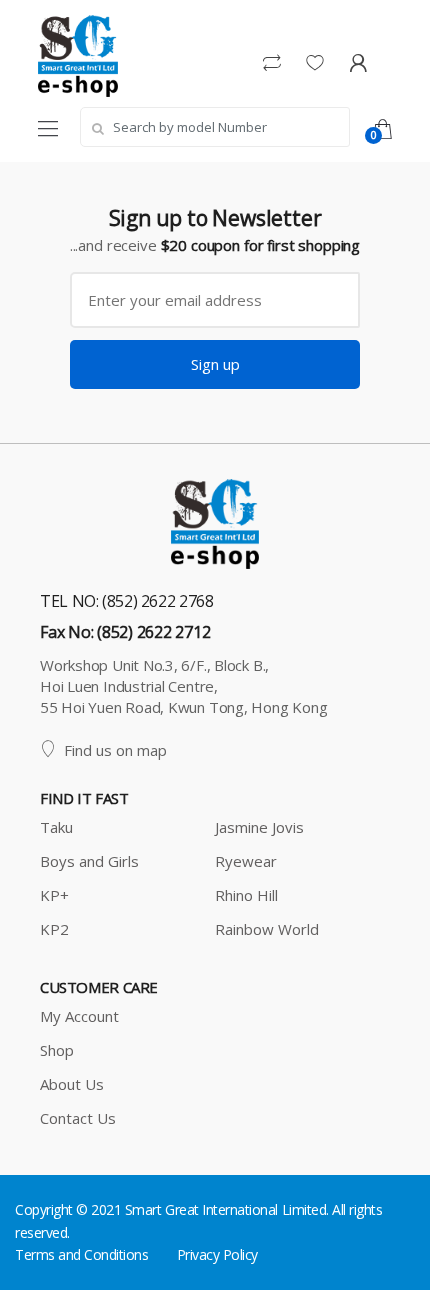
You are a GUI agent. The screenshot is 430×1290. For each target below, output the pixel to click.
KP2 (54, 929)
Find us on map (115, 750)
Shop (57, 1050)
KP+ (54, 895)
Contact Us (78, 1118)
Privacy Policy (217, 1254)
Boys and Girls (89, 861)
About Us (72, 1084)
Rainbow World (267, 929)
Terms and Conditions (81, 1254)
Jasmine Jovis (259, 827)
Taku (56, 827)
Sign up (215, 364)
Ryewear (246, 861)
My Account (79, 1016)
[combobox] (215, 127)
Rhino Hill (246, 895)
